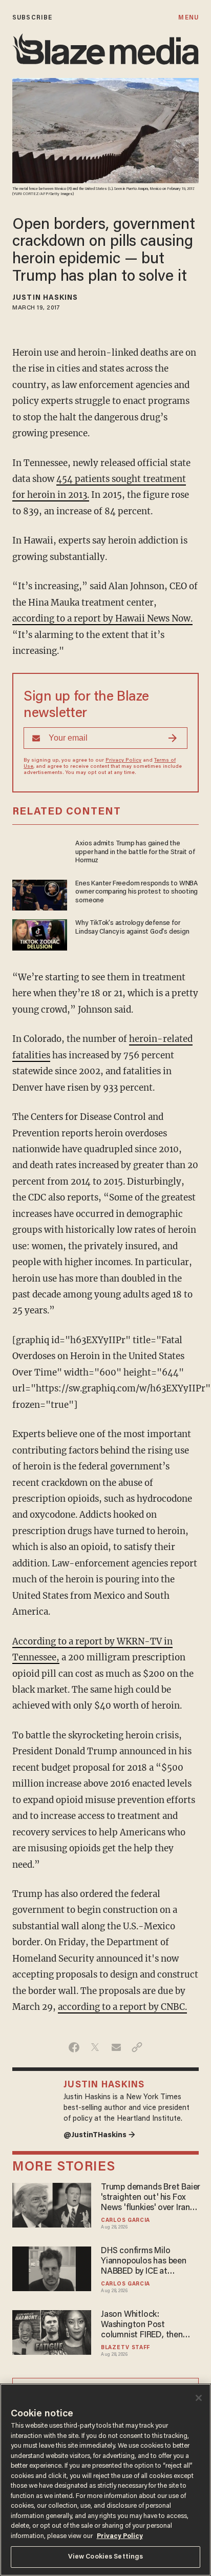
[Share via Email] (116, 2047)
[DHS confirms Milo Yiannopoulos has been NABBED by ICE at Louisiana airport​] (52, 2267)
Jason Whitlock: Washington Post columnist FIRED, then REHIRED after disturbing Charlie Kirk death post (147, 2326)
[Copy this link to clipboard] (137, 2047)
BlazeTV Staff (125, 2348)
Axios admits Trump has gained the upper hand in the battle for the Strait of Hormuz (135, 852)
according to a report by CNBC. (122, 2007)
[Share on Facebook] (74, 2047)
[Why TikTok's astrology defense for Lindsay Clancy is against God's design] (40, 933)
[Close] (199, 2398)
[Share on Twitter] (95, 2047)
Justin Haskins (45, 298)
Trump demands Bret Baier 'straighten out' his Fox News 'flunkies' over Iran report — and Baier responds (151, 2198)
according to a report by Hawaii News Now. (102, 618)
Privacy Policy (123, 761)
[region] (105, 2480)
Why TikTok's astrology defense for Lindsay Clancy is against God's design (132, 927)
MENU (188, 18)
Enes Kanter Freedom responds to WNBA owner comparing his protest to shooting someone (136, 892)
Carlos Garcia (125, 2221)
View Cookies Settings (106, 2557)
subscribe (32, 18)
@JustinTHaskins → (99, 2135)
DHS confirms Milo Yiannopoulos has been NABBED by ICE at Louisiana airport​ (144, 2262)
